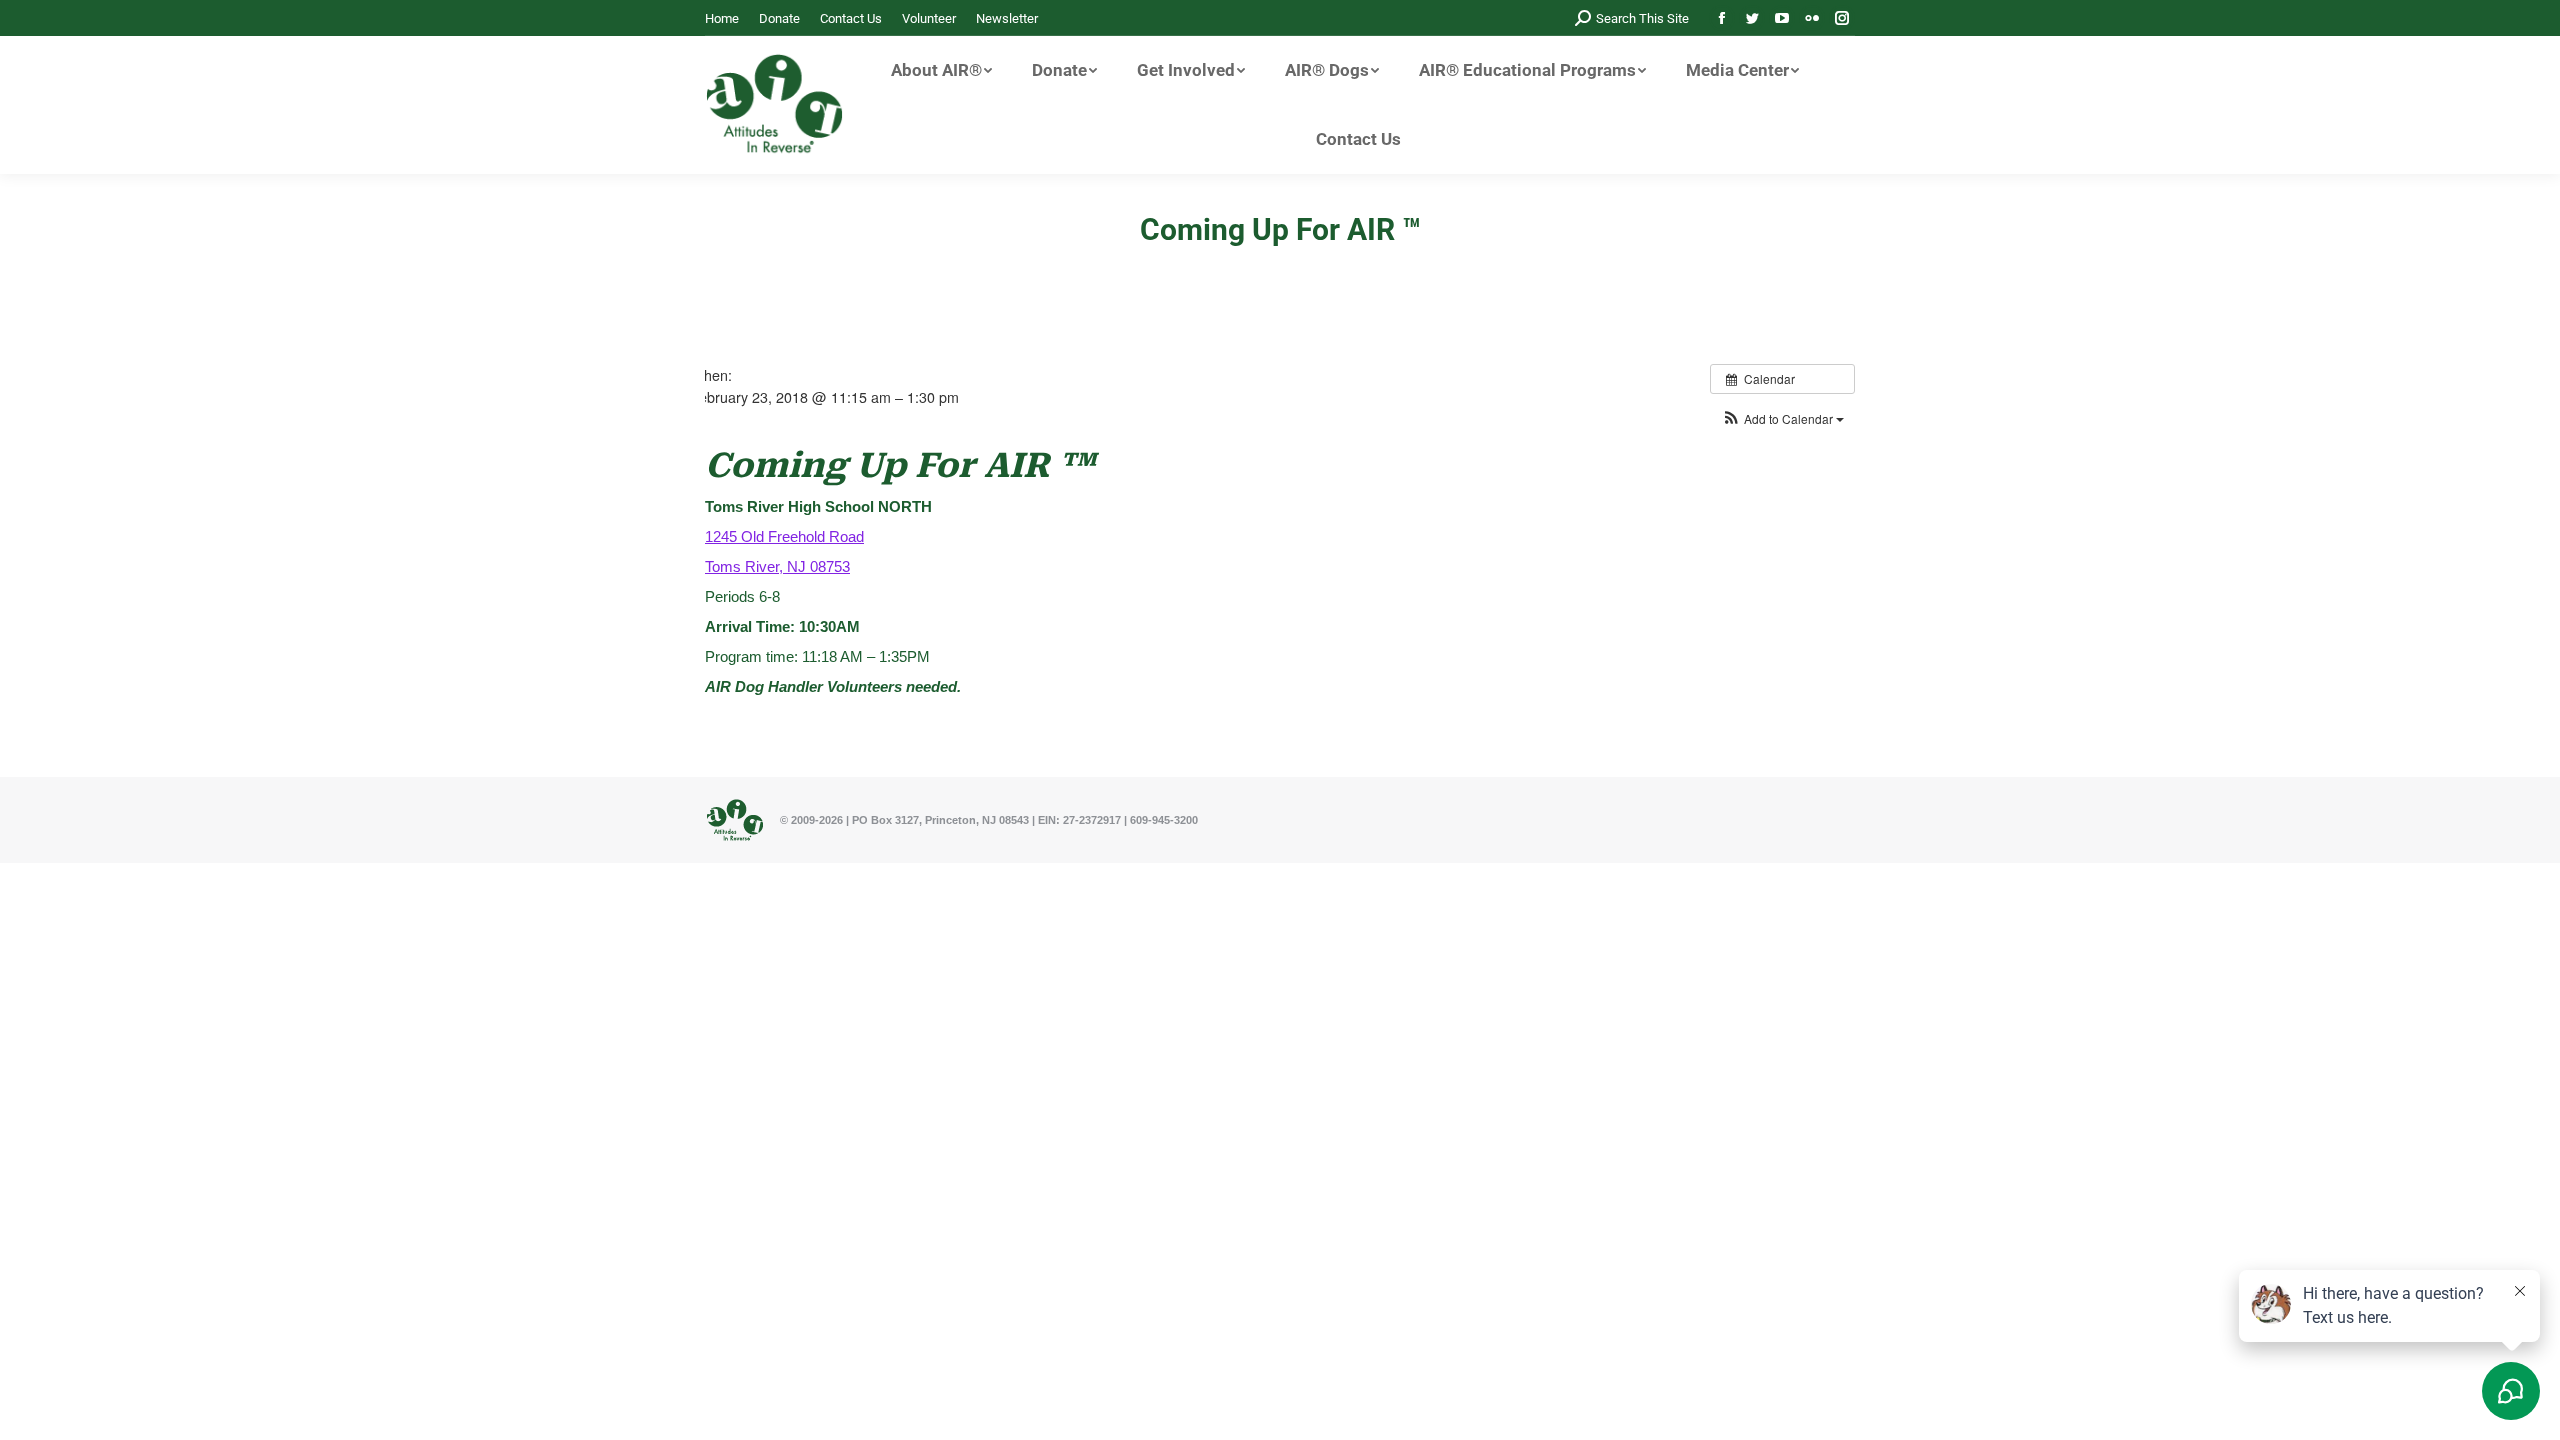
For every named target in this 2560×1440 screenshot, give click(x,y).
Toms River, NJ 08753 (777, 566)
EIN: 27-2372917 (1079, 820)
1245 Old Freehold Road (784, 536)
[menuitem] (722, 18)
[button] (1782, 418)
